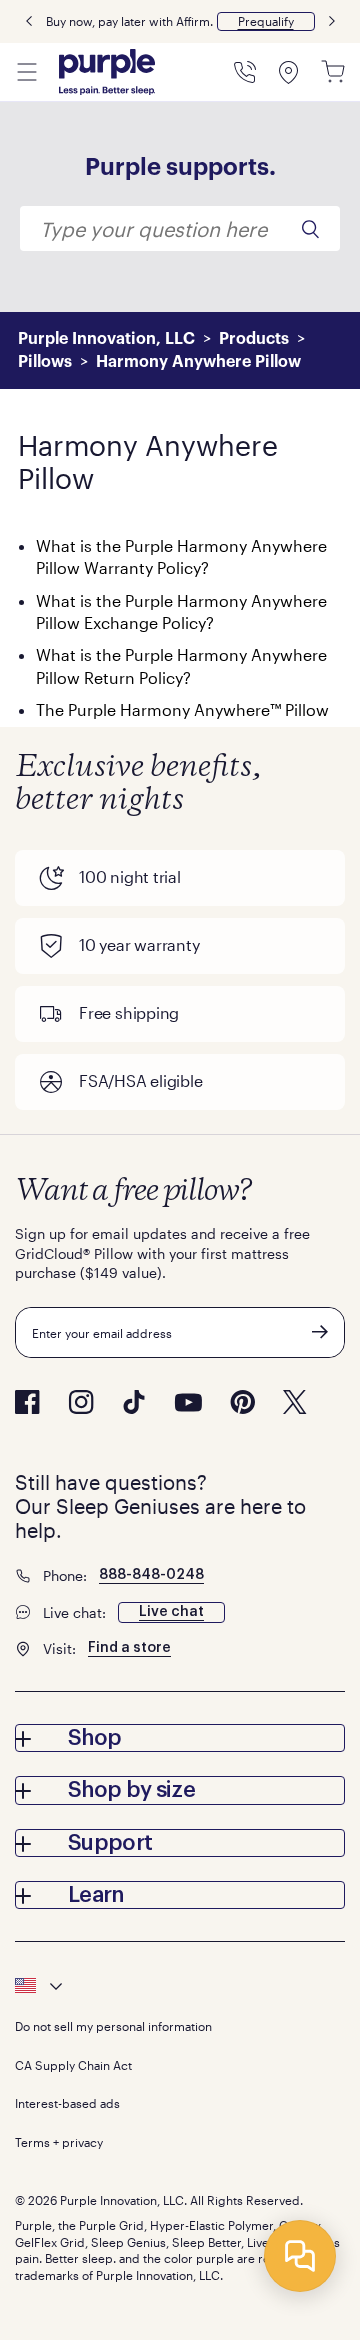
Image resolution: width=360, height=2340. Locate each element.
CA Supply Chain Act (73, 2065)
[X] (295, 1402)
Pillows (45, 362)
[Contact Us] (245, 72)
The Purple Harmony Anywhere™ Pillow (182, 709)
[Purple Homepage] (107, 72)
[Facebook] (27, 1402)
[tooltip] (180, 1986)
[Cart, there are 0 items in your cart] (333, 72)
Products (254, 339)
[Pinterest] (242, 1402)
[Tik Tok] (134, 1402)
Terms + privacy (59, 2142)
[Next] (332, 21)
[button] (266, 21)
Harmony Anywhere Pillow (198, 362)
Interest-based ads (67, 2103)
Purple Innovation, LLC (106, 339)
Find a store (129, 1648)
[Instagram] (81, 1402)
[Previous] (29, 21)
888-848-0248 (151, 1575)
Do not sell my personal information (113, 2026)
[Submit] (320, 1332)
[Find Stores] (289, 72)
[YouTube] (188, 1402)
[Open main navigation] (27, 72)
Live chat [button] (171, 1612)
